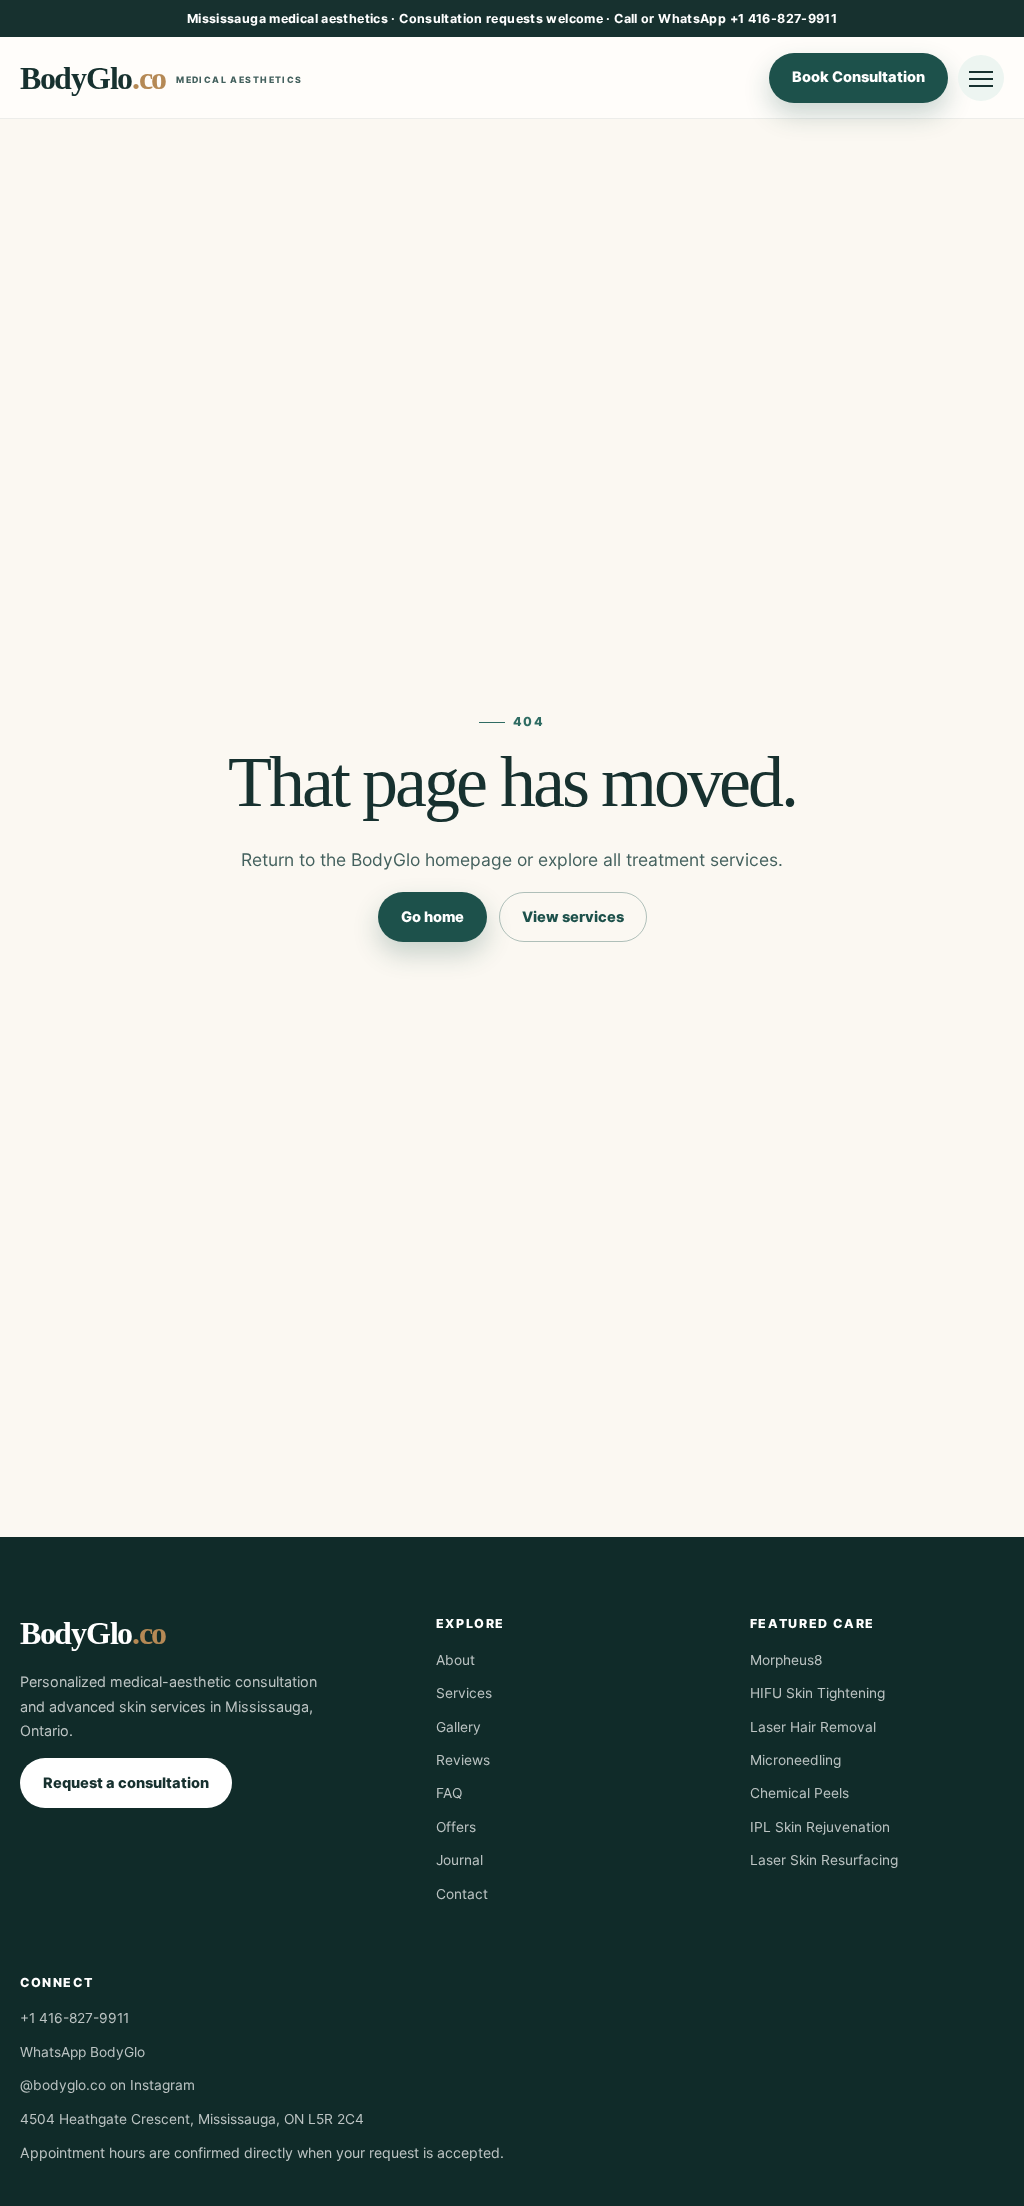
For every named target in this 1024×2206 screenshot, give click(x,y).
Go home (432, 917)
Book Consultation (858, 77)
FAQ (449, 1793)
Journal (459, 1860)
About (455, 1660)
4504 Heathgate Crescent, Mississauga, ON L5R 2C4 (192, 2119)
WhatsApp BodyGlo (82, 2052)
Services (464, 1693)
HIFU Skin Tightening (817, 1693)
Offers (456, 1827)
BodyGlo (161, 78)
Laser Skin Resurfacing (824, 1860)
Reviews (463, 1760)
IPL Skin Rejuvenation (820, 1827)
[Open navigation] (981, 78)
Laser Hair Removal (813, 1727)
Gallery (458, 1727)
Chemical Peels (799, 1793)
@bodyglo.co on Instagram (107, 2085)
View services (573, 917)
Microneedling (795, 1760)
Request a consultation (126, 1783)
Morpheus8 (786, 1660)
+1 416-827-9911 (74, 2018)
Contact (462, 1894)
